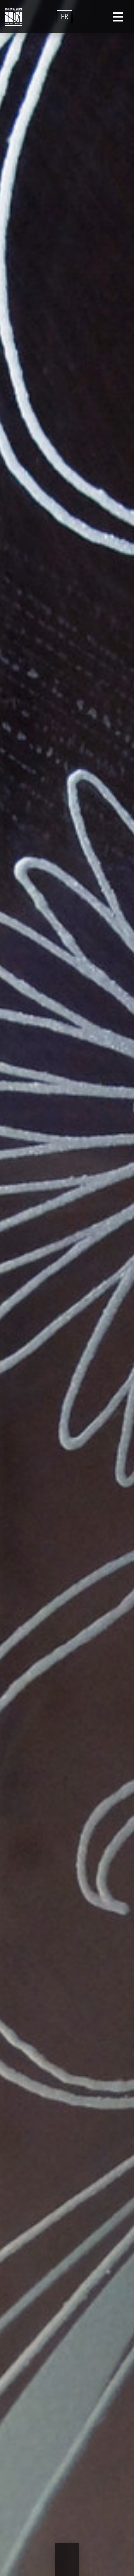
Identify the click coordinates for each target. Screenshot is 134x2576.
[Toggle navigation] (118, 17)
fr (64, 17)
